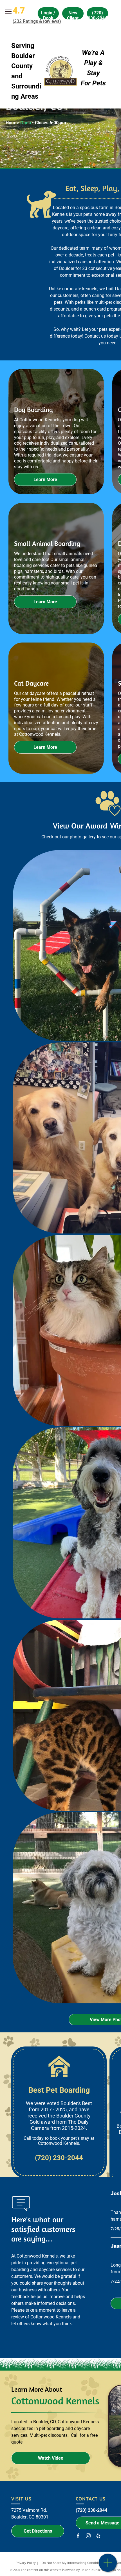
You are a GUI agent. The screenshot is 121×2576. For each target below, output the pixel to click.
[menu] (8, 12)
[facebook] (78, 2536)
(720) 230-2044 (91, 2510)
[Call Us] (108, 2566)
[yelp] (98, 2536)
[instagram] (88, 2536)
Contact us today (101, 336)
